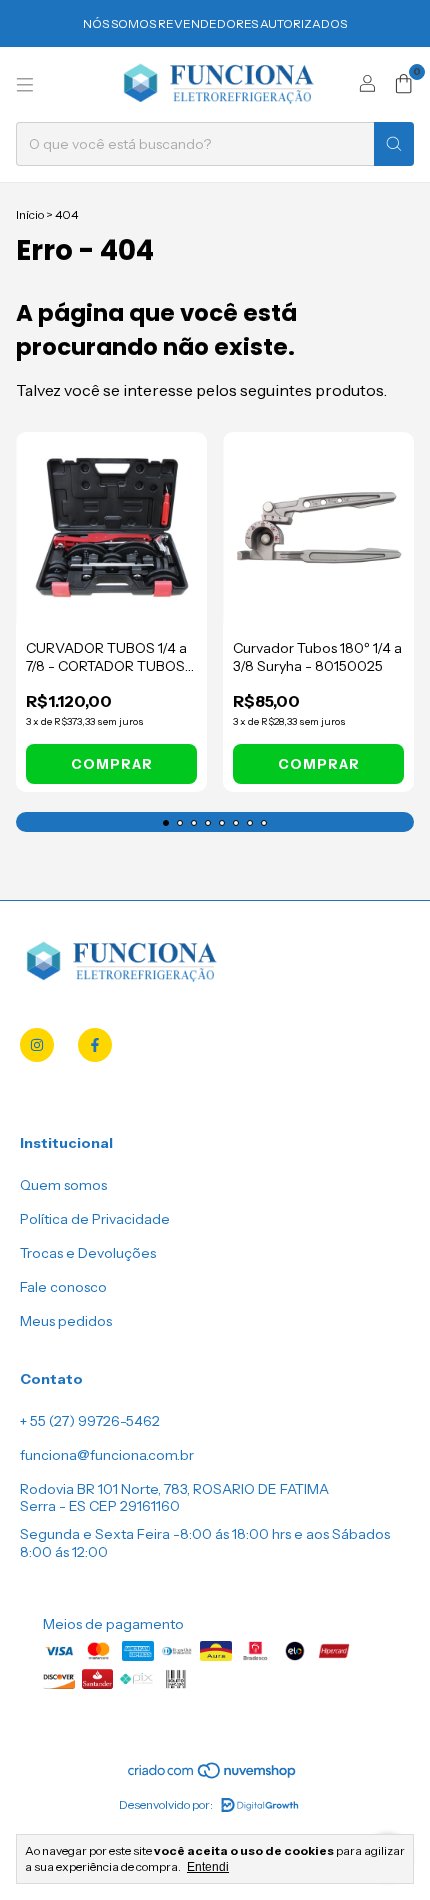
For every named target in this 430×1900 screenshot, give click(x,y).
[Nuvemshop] (213, 1775)
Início (30, 214)
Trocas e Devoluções (88, 1253)
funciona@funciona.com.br (107, 1455)
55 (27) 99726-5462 (95, 1421)
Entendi (208, 1867)
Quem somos (63, 1185)
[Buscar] (394, 144)
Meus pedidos (66, 1321)
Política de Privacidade (95, 1219)
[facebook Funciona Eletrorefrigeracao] (95, 1045)
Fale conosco (63, 1287)
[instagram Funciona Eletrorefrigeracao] (37, 1045)
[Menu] (25, 85)
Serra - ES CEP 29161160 (100, 1506)
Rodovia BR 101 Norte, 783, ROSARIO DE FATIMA (174, 1489)
